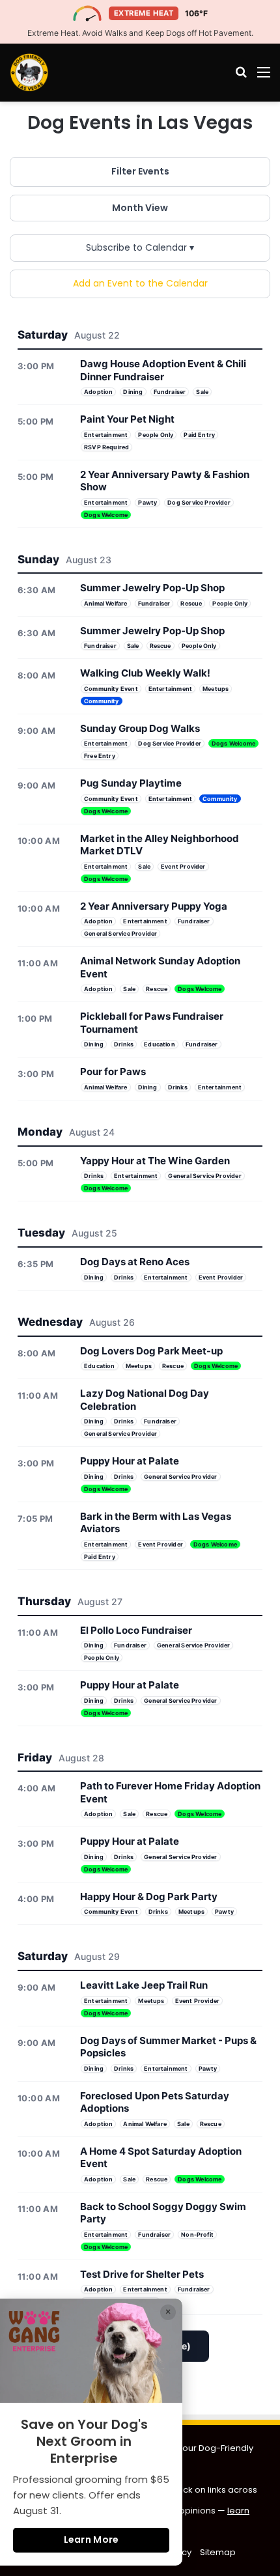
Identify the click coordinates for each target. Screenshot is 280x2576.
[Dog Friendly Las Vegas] (29, 72)
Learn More (91, 2540)
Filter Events (140, 171)
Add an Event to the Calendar (140, 283)
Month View (140, 208)
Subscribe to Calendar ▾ (140, 247)
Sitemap (218, 2552)
